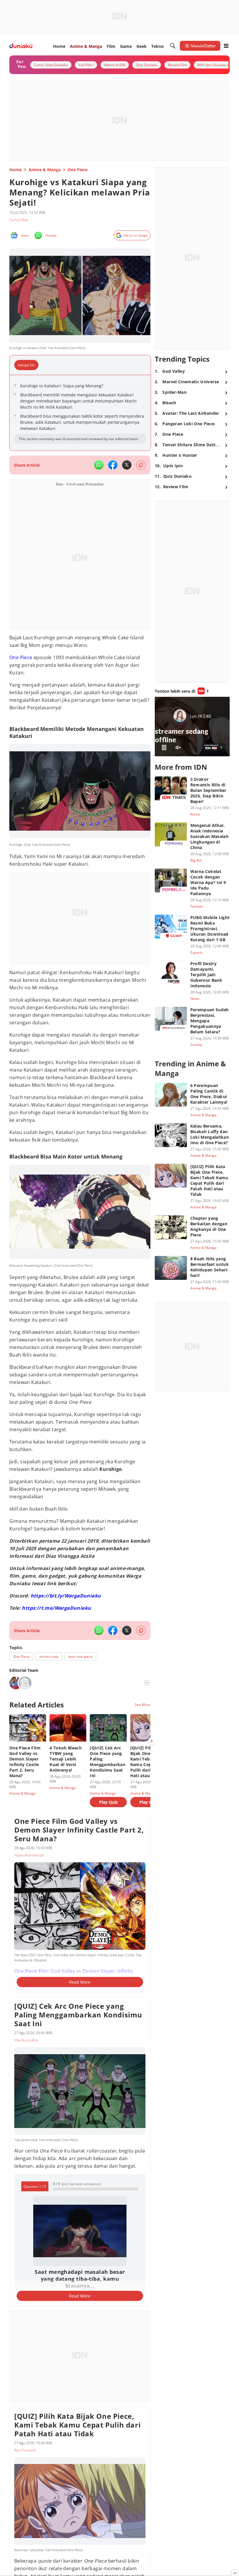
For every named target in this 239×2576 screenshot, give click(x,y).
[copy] (141, 465)
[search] (173, 46)
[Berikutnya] (152, 1741)
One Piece (21, 657)
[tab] (28, 365)
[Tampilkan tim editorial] (147, 1683)
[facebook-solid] (113, 465)
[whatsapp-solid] (99, 465)
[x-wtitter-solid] (127, 465)
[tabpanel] (80, 413)
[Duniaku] (21, 46)
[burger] (226, 46)
